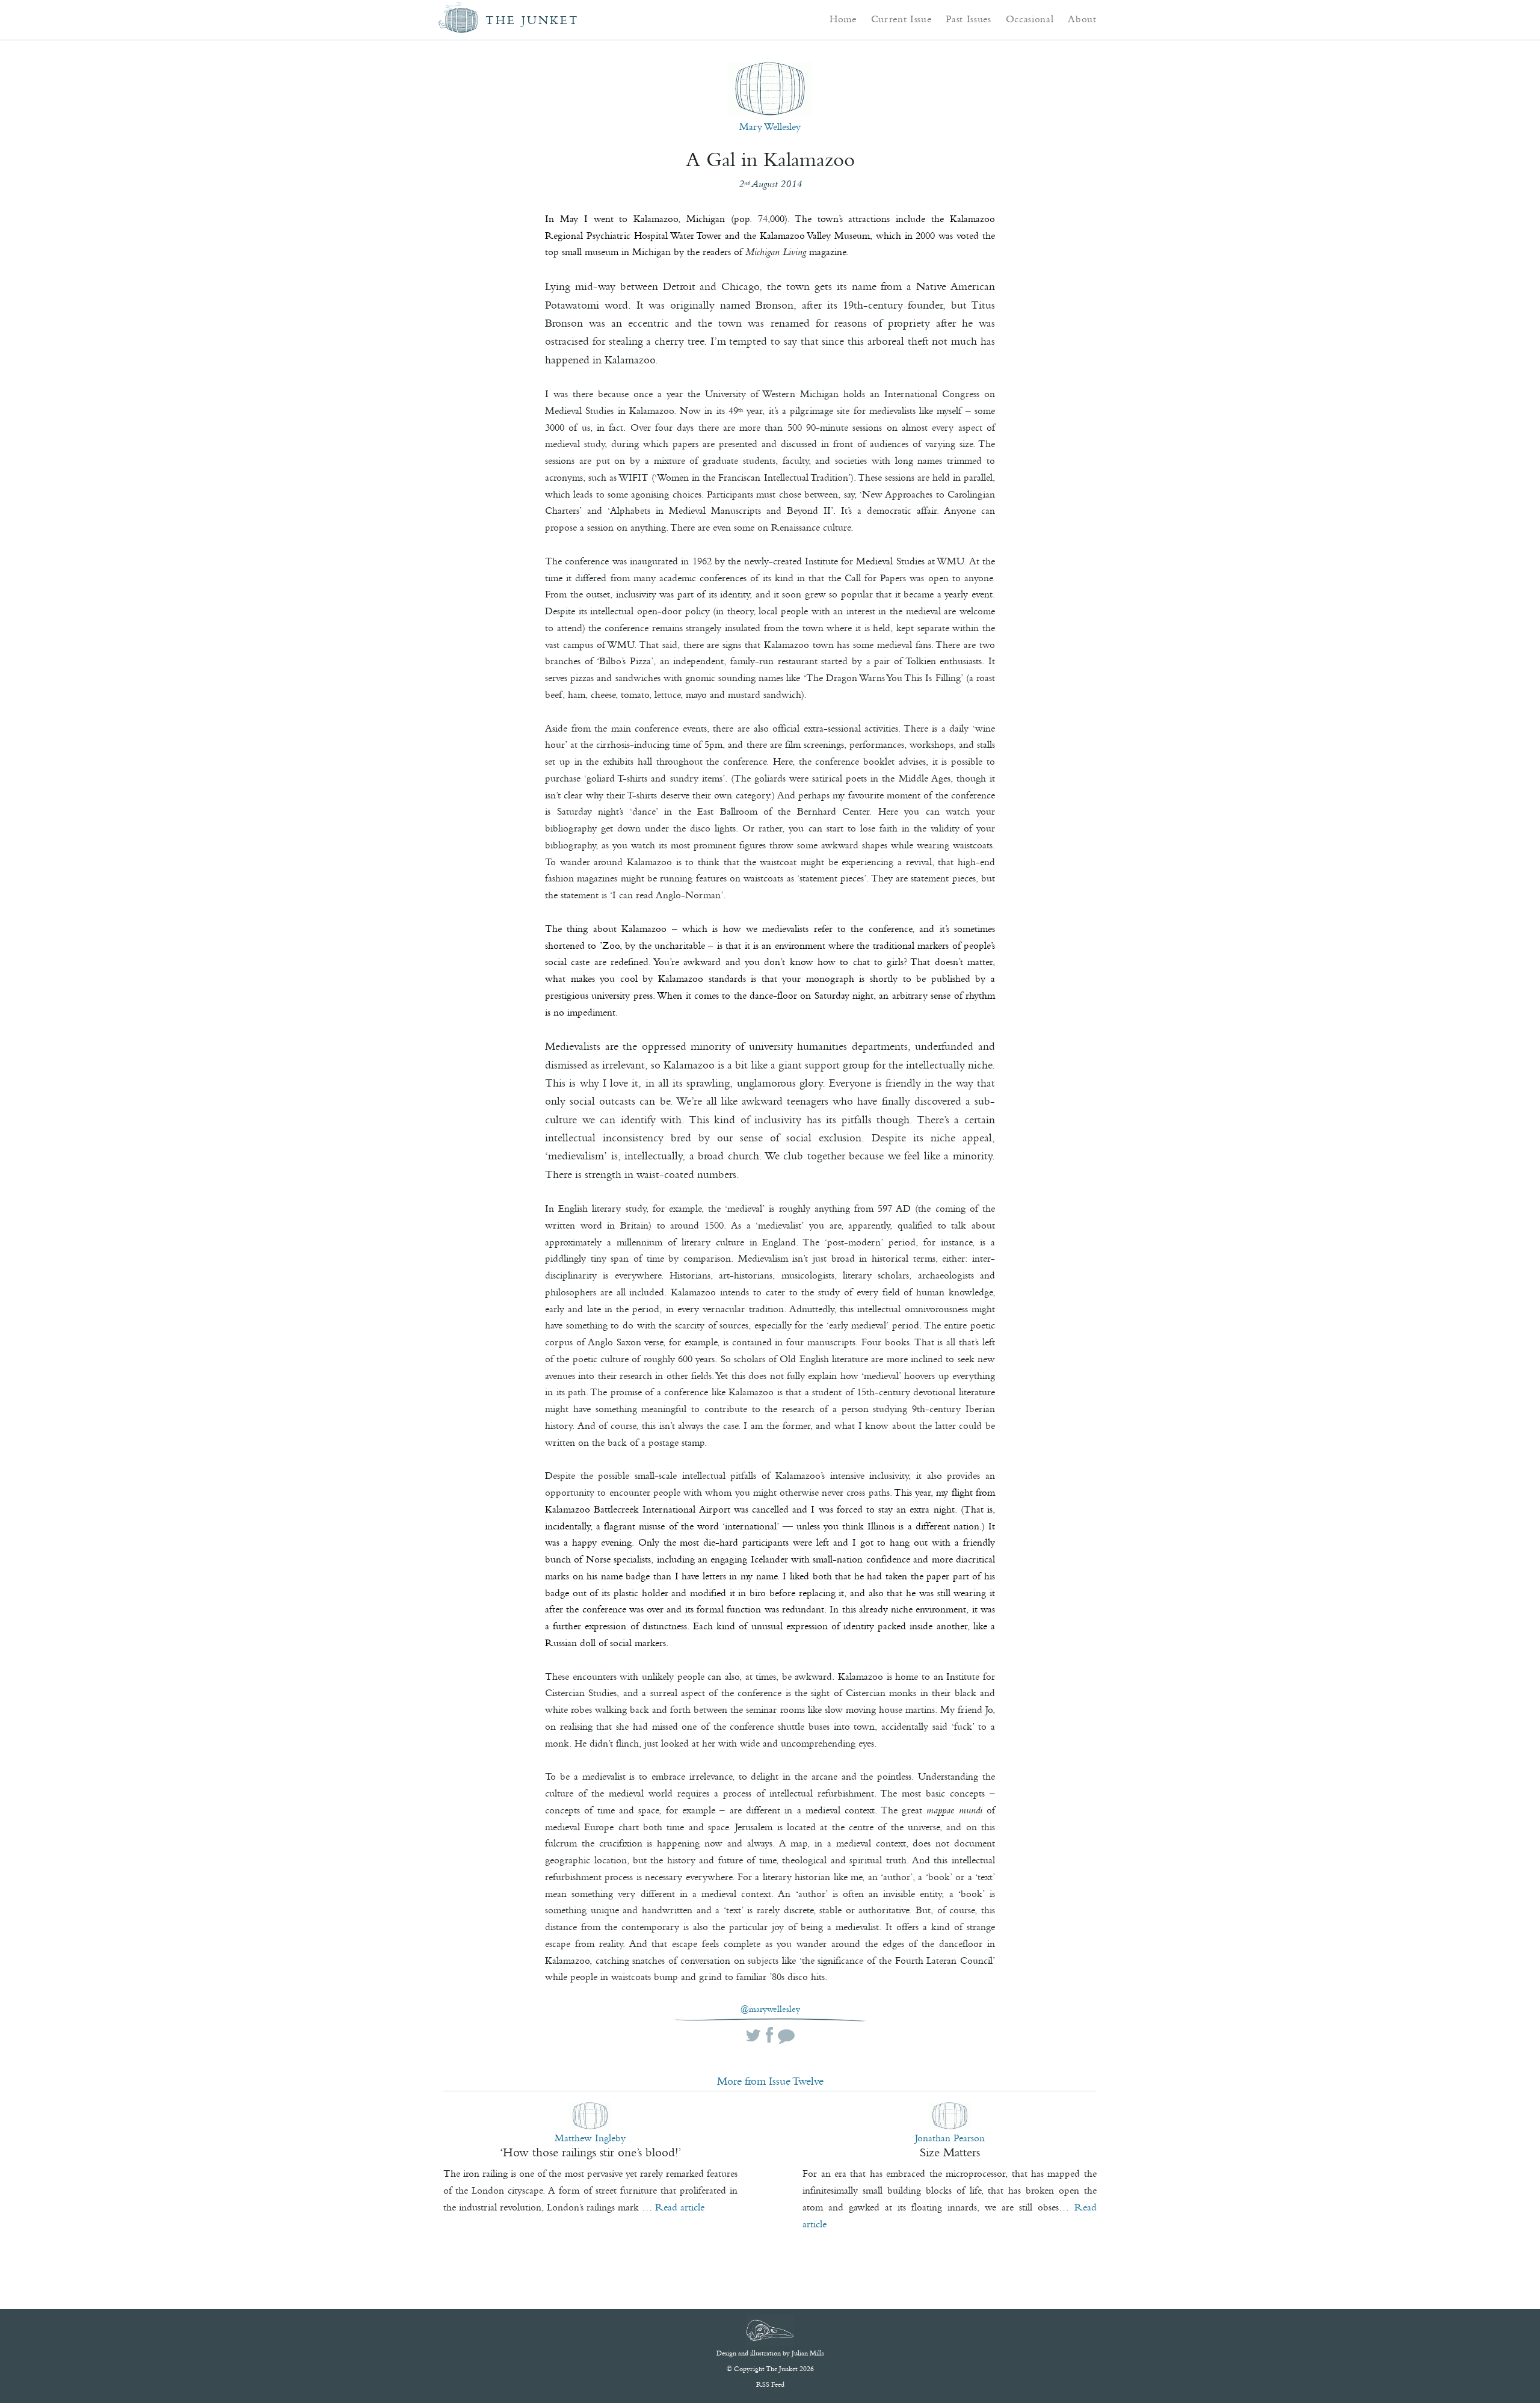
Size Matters (950, 2152)
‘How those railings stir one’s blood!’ (590, 2152)
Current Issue (901, 19)
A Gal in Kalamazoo (770, 159)
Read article (680, 2207)
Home (843, 19)
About (1082, 19)
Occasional (1030, 19)
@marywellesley (770, 2009)
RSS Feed (770, 2384)
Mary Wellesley (770, 126)
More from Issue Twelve (770, 2081)
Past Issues (968, 19)
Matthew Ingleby (590, 2138)
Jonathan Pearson (950, 2138)
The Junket (532, 20)
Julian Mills (808, 2353)
